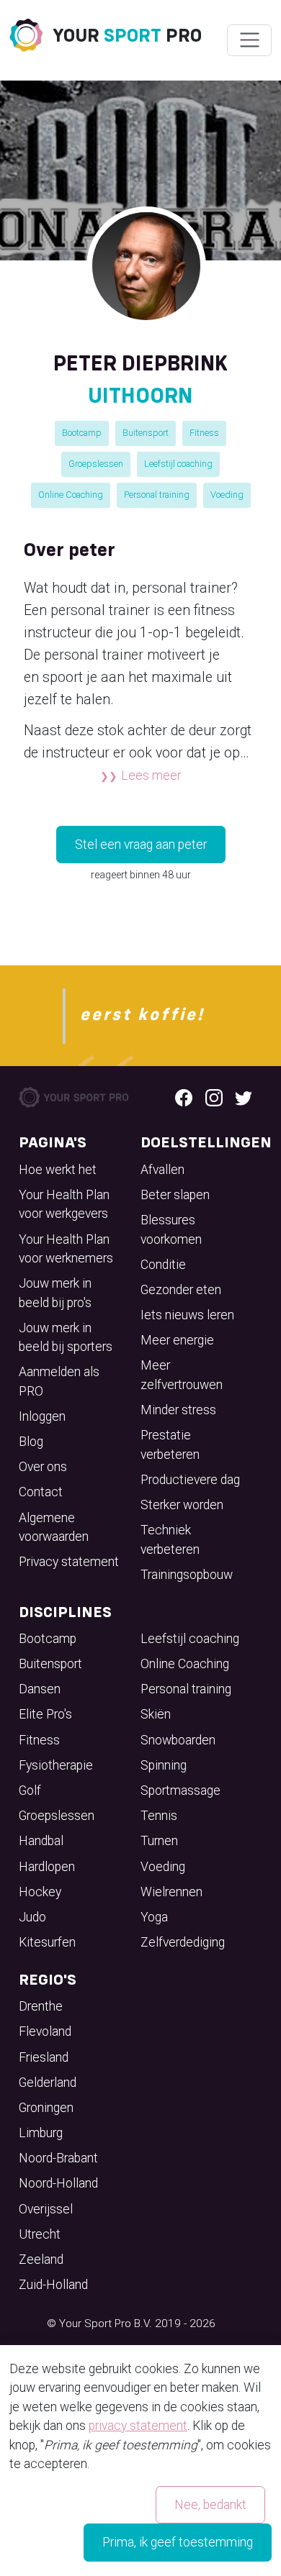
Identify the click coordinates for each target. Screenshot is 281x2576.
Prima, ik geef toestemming (178, 2542)
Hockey (40, 1892)
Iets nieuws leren (187, 1315)
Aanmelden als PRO (59, 1381)
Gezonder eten (181, 1290)
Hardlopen (47, 1867)
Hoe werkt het (58, 1170)
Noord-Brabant (58, 2158)
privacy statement (138, 2426)
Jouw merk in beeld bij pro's (55, 1293)
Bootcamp (82, 433)
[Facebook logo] (184, 1097)
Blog (31, 1442)
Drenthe (41, 2006)
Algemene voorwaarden (54, 1527)
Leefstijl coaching (178, 464)
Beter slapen (175, 1195)
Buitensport (146, 433)
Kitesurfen (47, 1942)
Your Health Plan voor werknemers (66, 1249)
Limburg (41, 2133)
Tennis (159, 1816)
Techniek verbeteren (170, 1539)
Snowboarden (178, 1740)
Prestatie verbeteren (170, 1444)
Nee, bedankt (210, 2505)
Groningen (46, 2108)
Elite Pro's (45, 1714)
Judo (32, 1917)
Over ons (43, 1467)
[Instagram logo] (214, 1097)
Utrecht (40, 2234)
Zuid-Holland (53, 2285)
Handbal (41, 1841)
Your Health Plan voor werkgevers (64, 1204)
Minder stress (178, 1410)
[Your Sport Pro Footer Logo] (75, 1096)
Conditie (163, 1265)
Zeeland (41, 2259)
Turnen (159, 1841)
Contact (41, 1492)
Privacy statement (69, 1562)
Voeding (227, 495)
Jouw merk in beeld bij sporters (66, 1337)
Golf (30, 1790)
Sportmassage (180, 1790)
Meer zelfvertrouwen (182, 1375)
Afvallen (162, 1170)
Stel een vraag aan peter (141, 845)
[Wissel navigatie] (249, 40)
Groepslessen (96, 464)
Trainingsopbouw (187, 1575)
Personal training (157, 495)
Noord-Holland (58, 2183)
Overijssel (46, 2209)
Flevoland (45, 2031)
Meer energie (177, 1340)
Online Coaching (71, 495)
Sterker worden (182, 1505)
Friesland (44, 2057)
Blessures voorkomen (171, 1229)
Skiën (156, 1714)
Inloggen (42, 1416)
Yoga (154, 1917)
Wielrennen (171, 1892)
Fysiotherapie (56, 1765)
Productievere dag (190, 1480)
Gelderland (48, 2083)
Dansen (40, 1689)
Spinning (164, 1765)
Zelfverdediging (183, 1942)
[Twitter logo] (244, 1097)
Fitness (204, 433)
